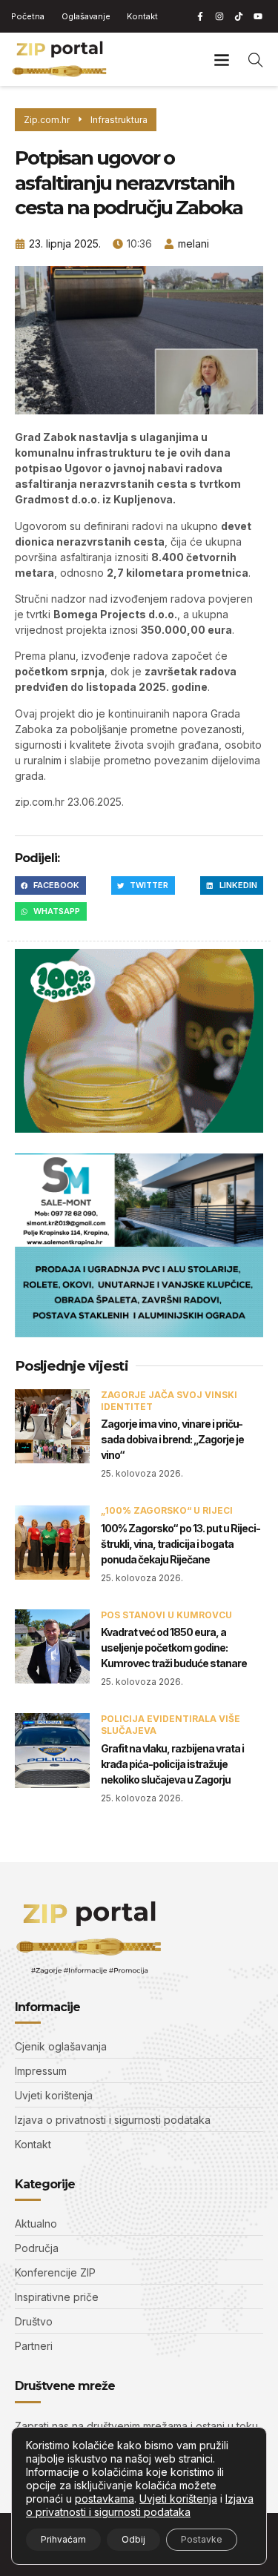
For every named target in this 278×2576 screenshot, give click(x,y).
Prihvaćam (63, 2539)
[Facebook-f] (200, 16)
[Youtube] (258, 16)
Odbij (133, 2539)
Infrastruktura (119, 120)
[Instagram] (219, 16)
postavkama (105, 2499)
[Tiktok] (239, 16)
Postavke (202, 2539)
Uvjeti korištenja (178, 2499)
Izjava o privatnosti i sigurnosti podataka (140, 2505)
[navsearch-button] (256, 59)
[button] (221, 59)
